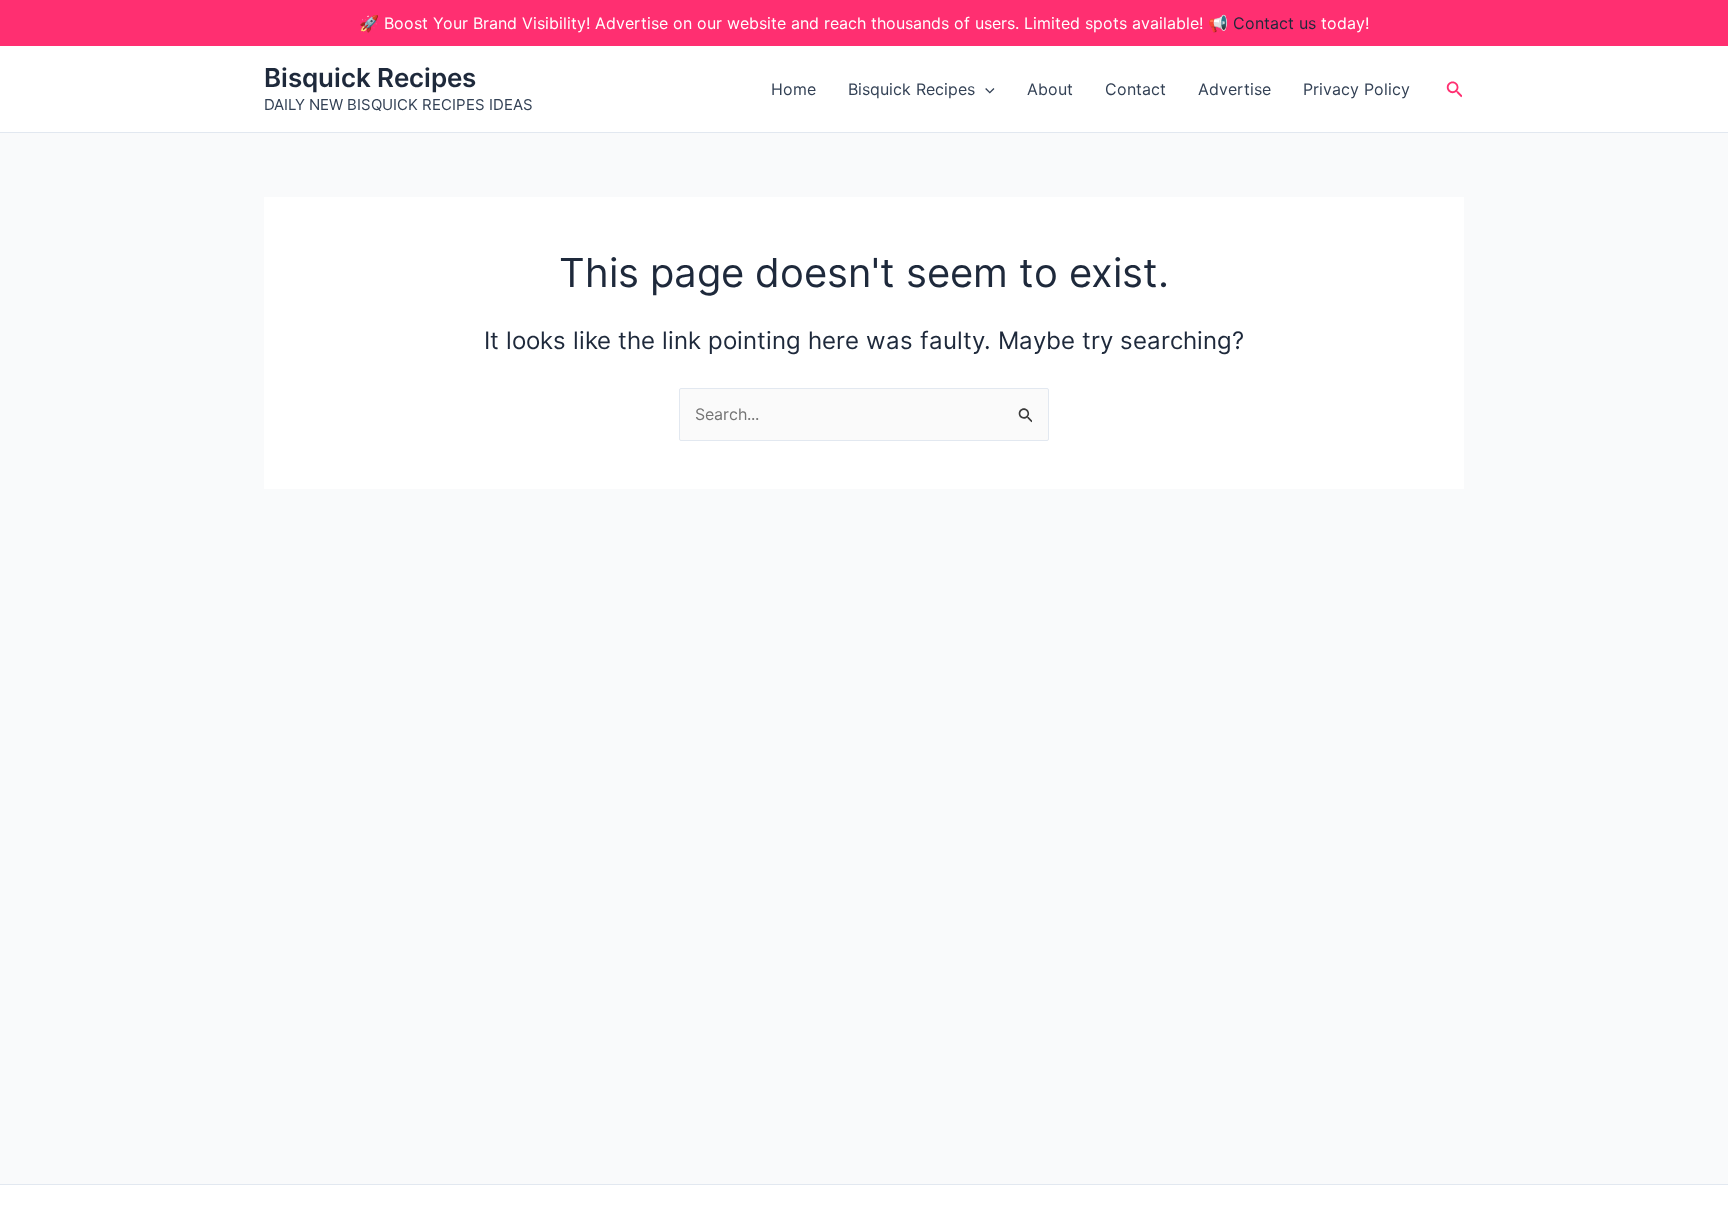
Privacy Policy (1356, 89)
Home (793, 89)
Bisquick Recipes (370, 77)
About (1050, 89)
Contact (1135, 89)
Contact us (1274, 23)
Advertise (1234, 89)
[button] (985, 89)
